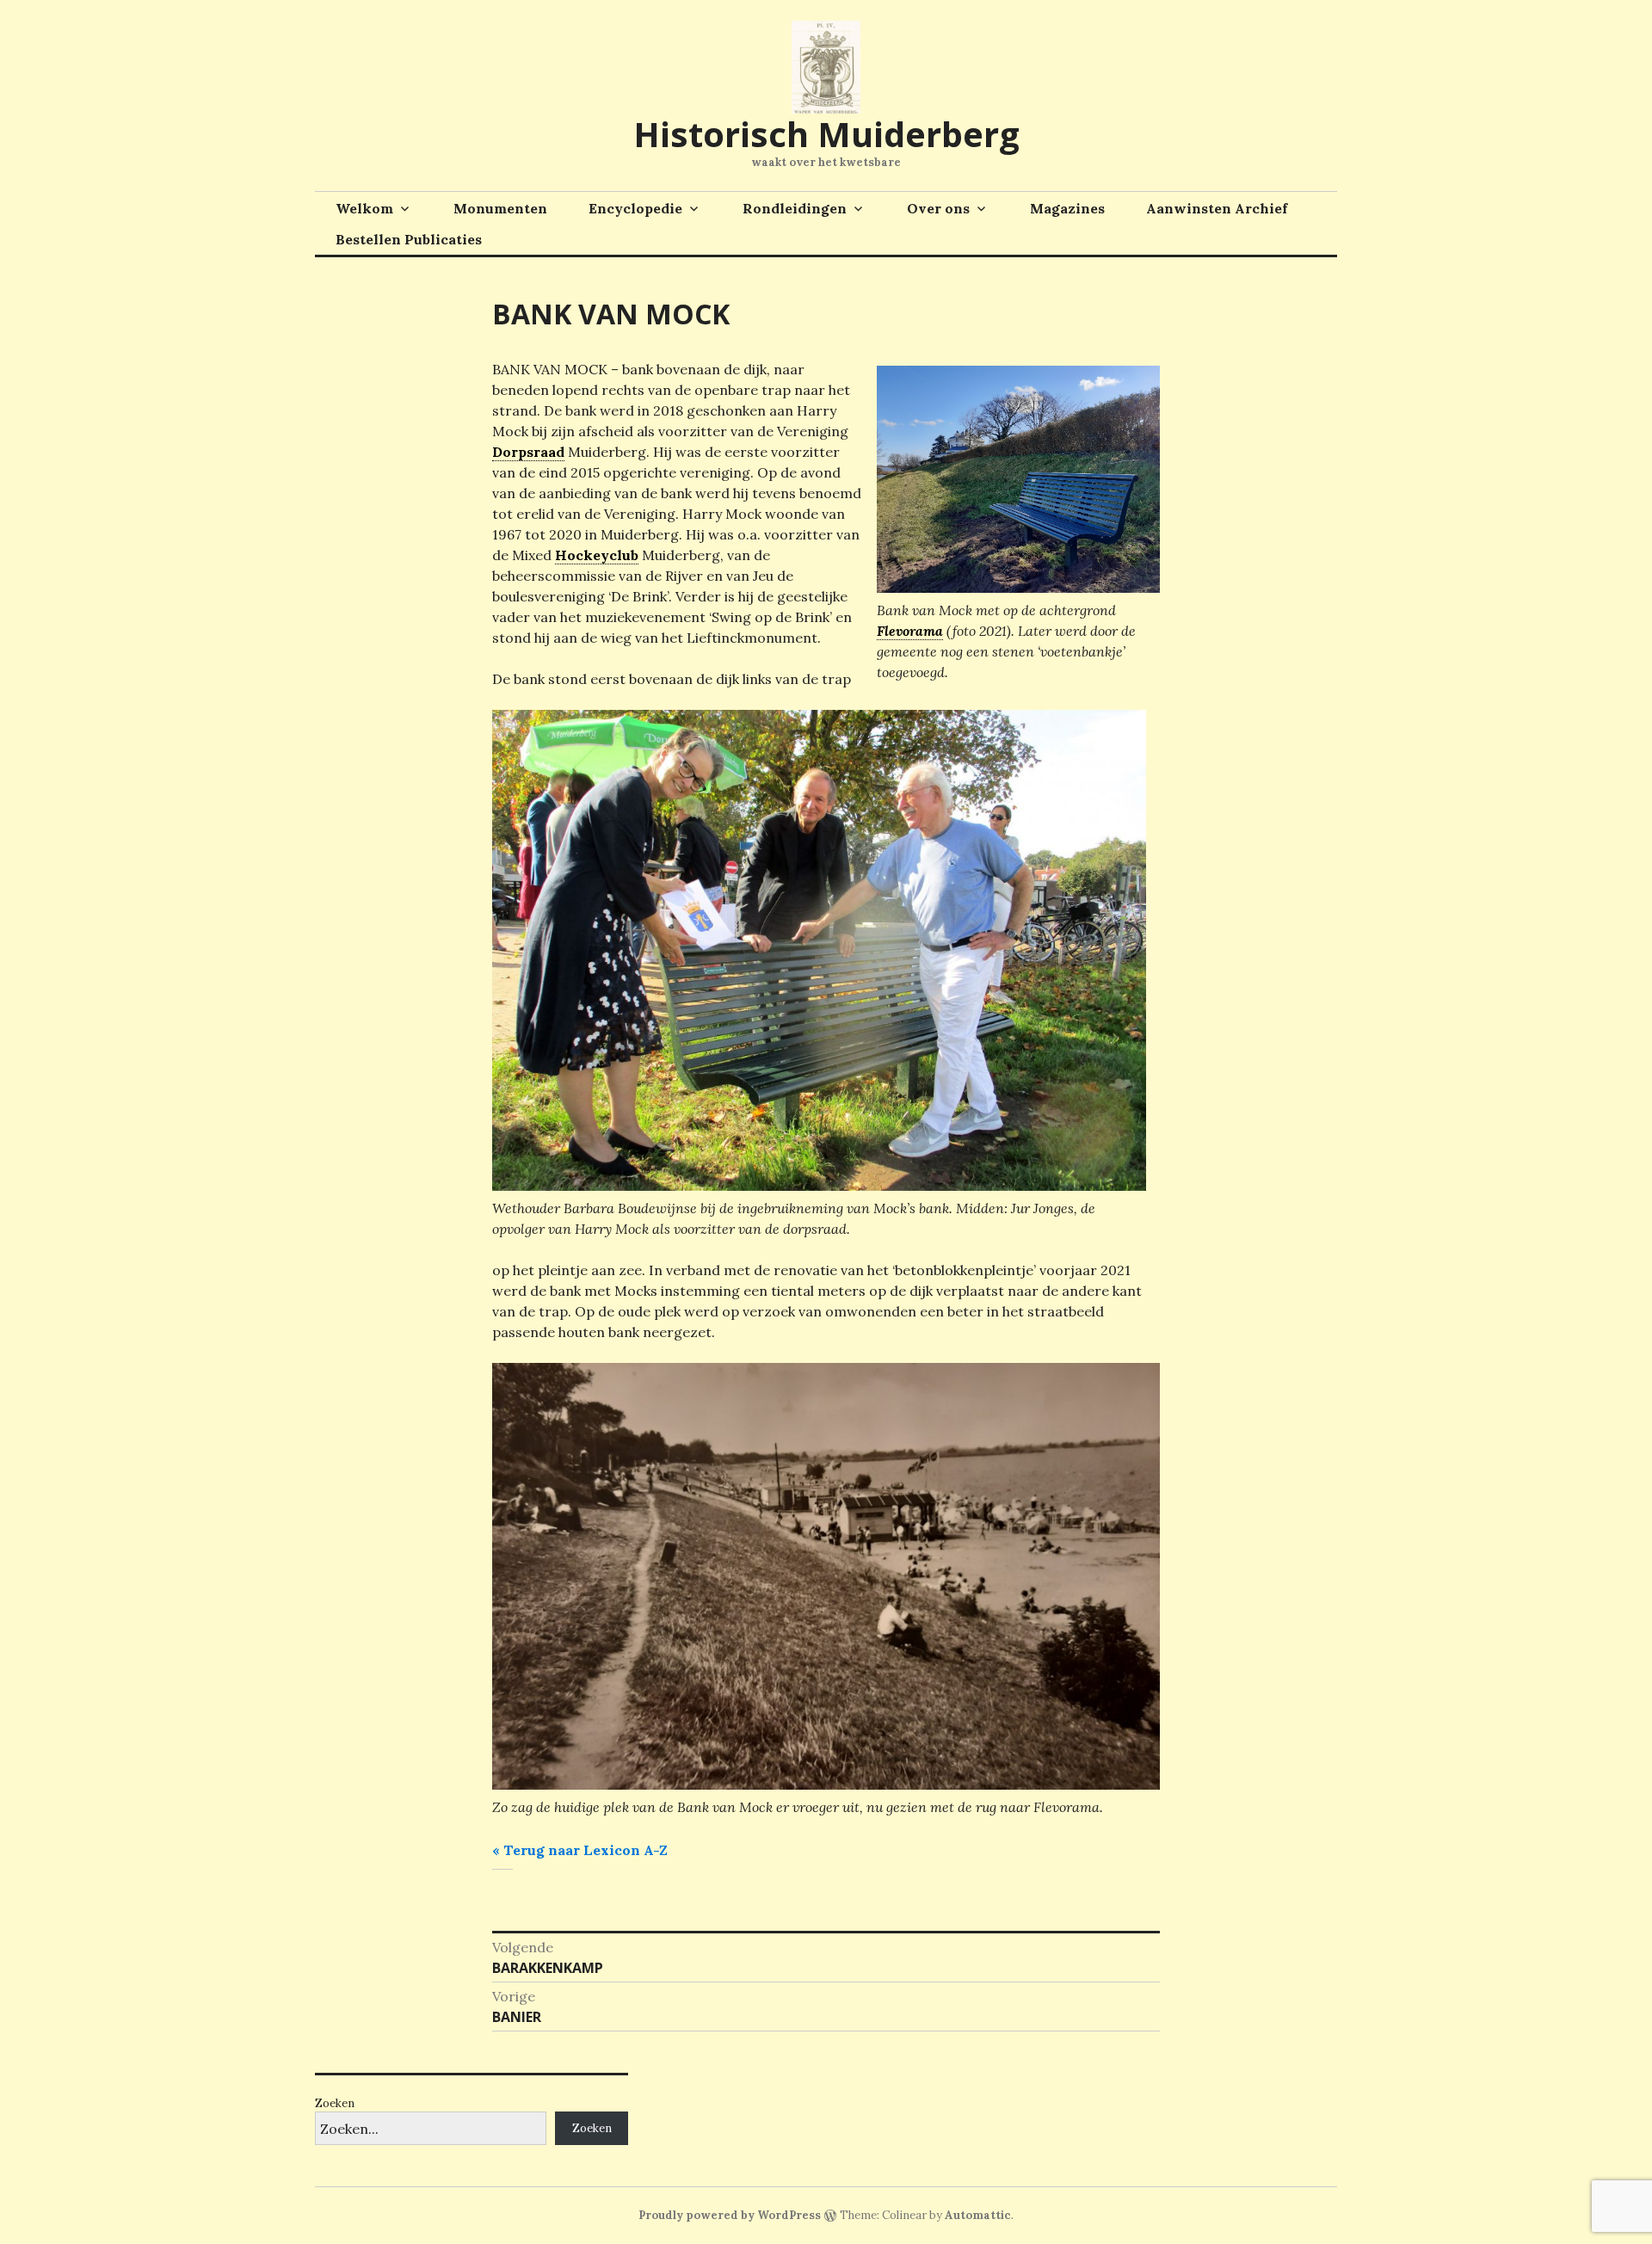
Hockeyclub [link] (597, 555)
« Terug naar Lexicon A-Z (580, 1850)
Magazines (1067, 208)
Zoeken (335, 2103)
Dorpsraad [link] (528, 452)
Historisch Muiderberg (826, 134)
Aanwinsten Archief (1217, 208)
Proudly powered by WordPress (730, 2215)
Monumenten (500, 208)
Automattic (978, 2215)
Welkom (364, 208)
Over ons (938, 208)
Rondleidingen (795, 208)
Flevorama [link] (910, 631)
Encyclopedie (635, 208)
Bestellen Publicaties (409, 239)
